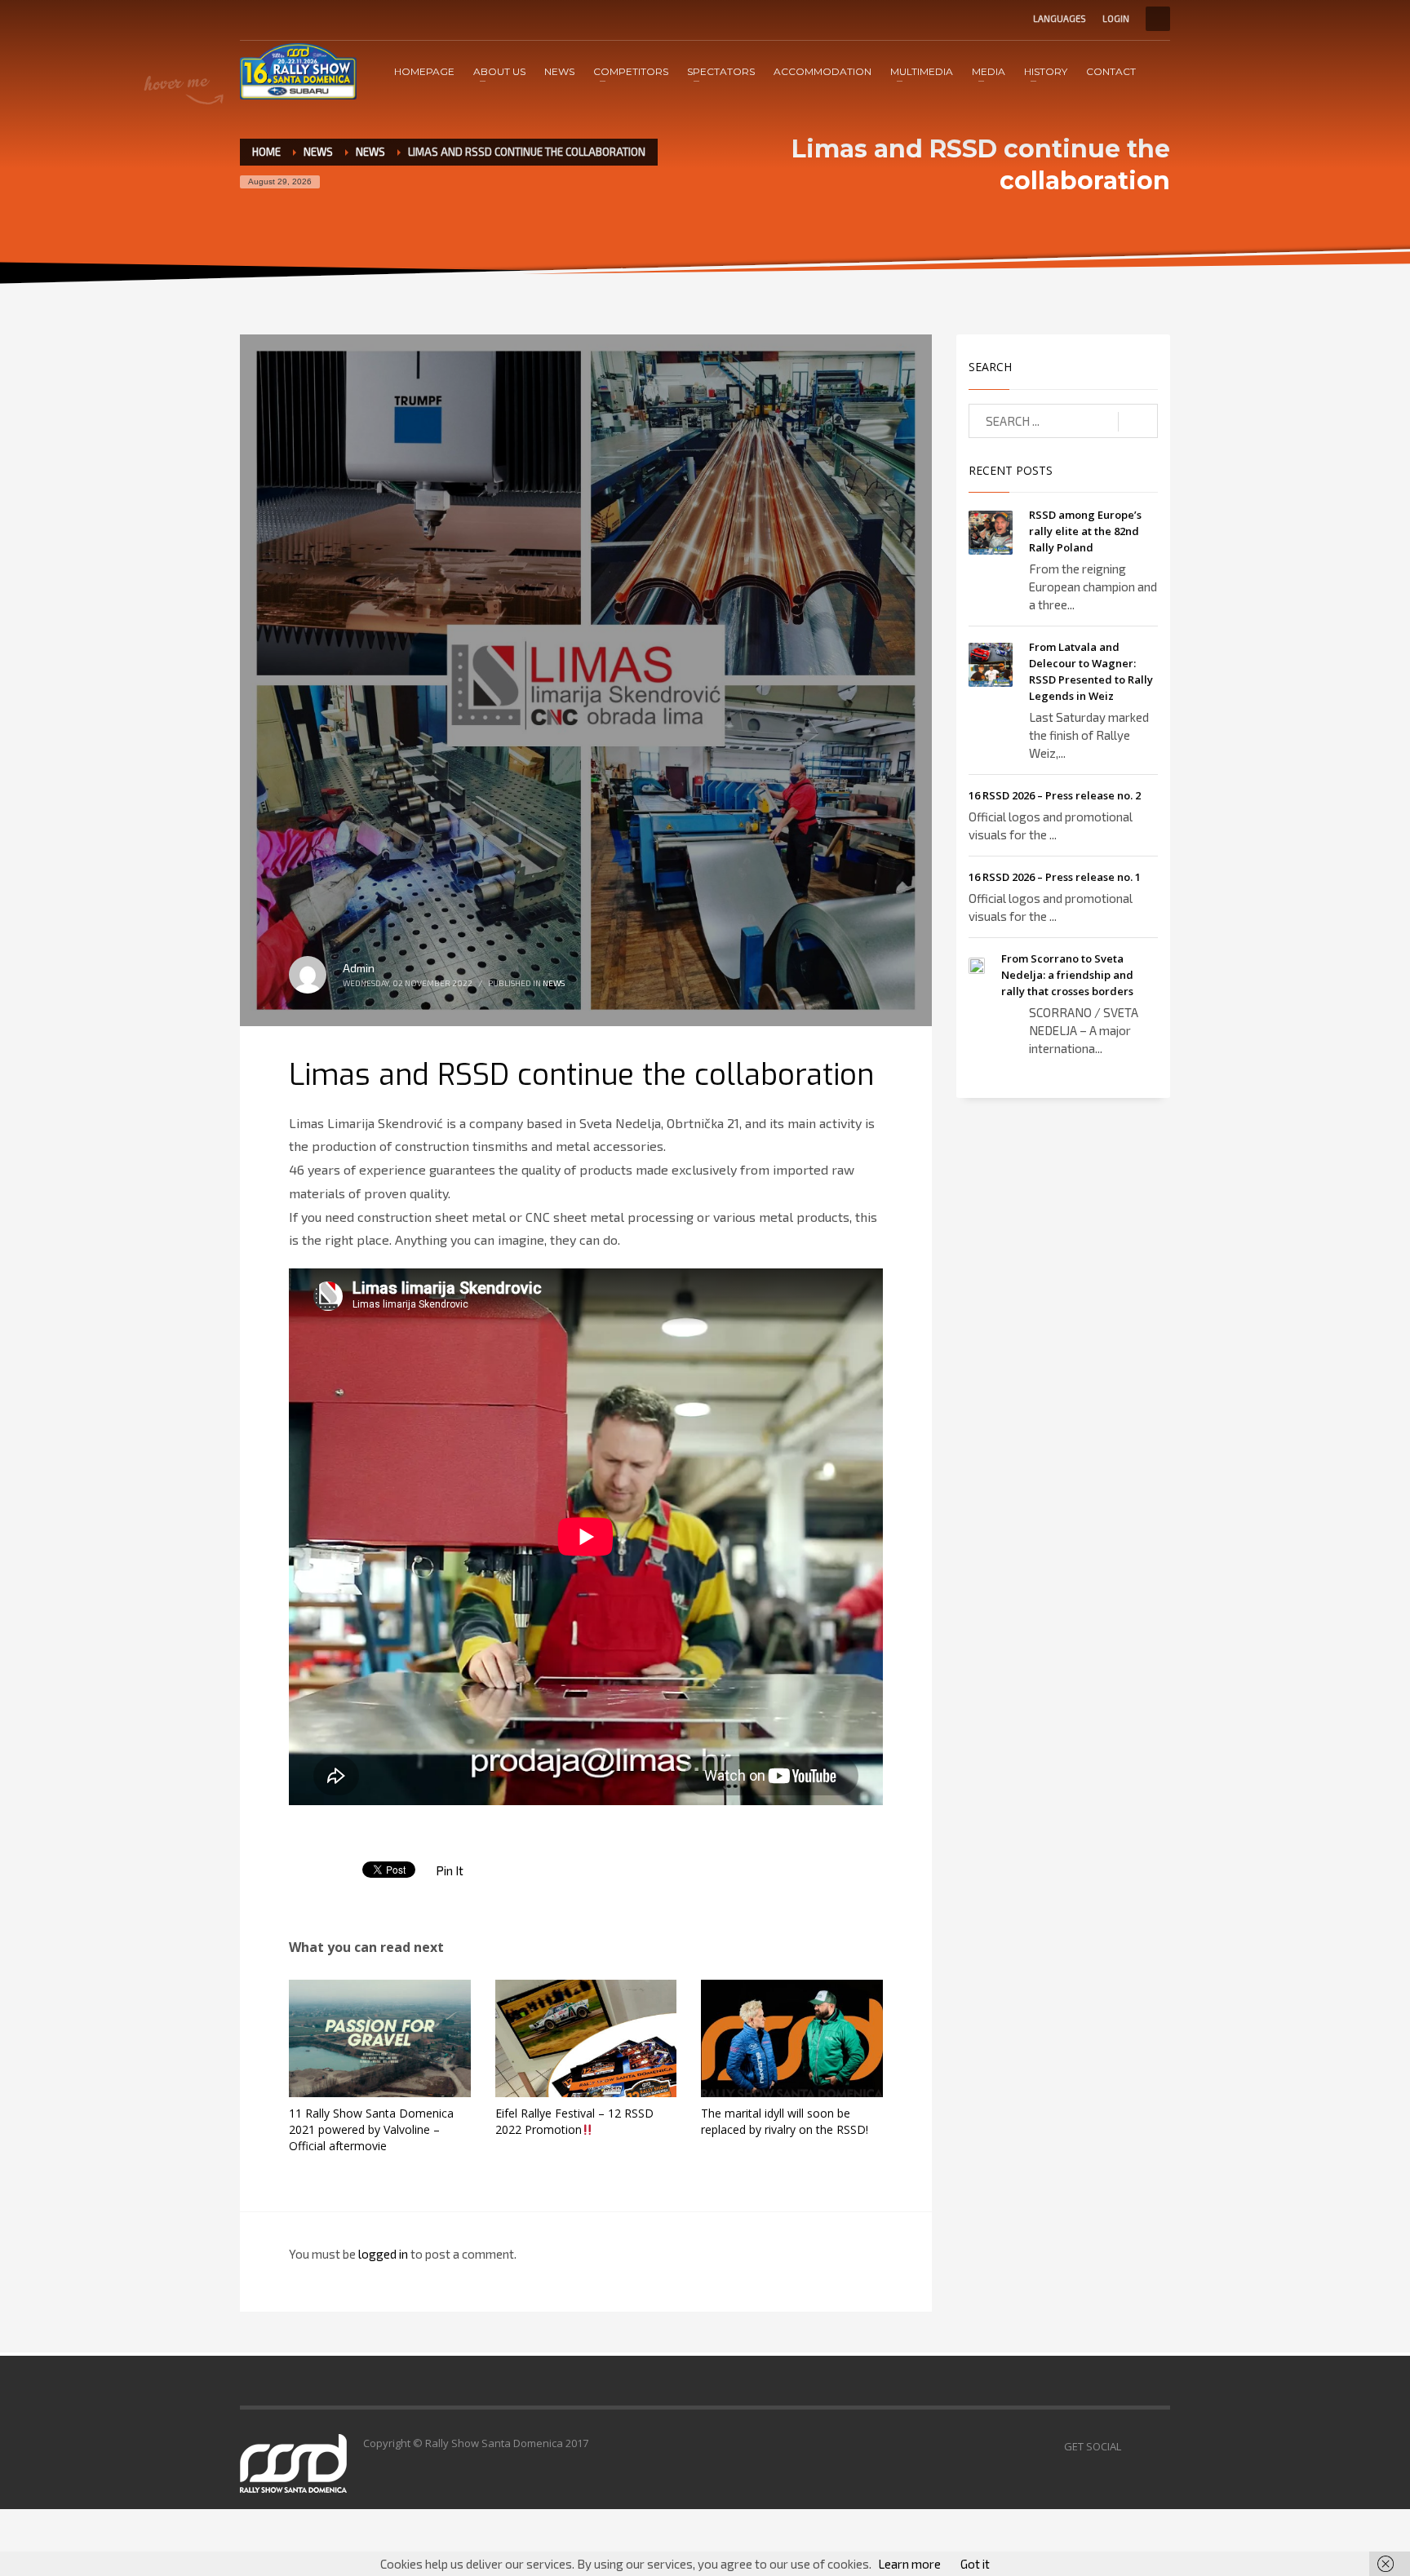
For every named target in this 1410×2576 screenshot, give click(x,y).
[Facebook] (252, 19)
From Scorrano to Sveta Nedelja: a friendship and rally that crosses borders (1067, 975)
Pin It (450, 1870)
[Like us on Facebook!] (1133, 2446)
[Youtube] (326, 19)
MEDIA (989, 71)
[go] (1138, 422)
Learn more (909, 2564)
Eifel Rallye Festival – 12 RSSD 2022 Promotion (574, 2121)
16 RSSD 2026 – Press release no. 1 (1055, 877)
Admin (359, 968)
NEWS (559, 71)
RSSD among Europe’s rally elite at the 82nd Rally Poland (1085, 531)
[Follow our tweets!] (1158, 2446)
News (370, 152)
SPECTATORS (721, 71)
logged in (384, 2254)
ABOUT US (499, 71)
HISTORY (1046, 71)
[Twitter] (277, 19)
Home (266, 152)
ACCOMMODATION (822, 71)
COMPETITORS (631, 71)
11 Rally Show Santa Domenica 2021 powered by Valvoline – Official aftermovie (371, 2129)
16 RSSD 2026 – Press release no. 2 (1055, 795)
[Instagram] (301, 19)
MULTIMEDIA (922, 71)
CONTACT (1111, 71)
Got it (975, 2564)
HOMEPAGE (424, 71)
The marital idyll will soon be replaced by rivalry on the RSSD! (785, 2121)
